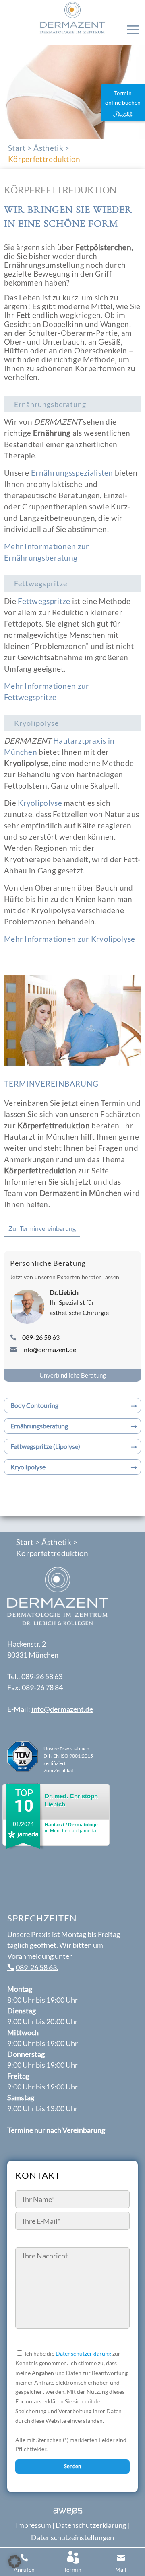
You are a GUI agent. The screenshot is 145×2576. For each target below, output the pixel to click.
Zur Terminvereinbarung (42, 1228)
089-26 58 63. (37, 1967)
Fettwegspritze (44, 601)
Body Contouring (34, 1405)
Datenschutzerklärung (83, 2353)
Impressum (33, 2525)
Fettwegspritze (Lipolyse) (45, 1446)
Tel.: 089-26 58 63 (35, 1676)
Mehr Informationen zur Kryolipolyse (70, 939)
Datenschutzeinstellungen (72, 2537)
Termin (72, 2569)
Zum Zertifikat (58, 1770)
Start (17, 148)
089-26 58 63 (41, 1337)
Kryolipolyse (40, 803)
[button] (14, 2562)
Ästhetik (48, 148)
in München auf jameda (71, 1828)
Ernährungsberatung (39, 1426)
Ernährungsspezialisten (72, 473)
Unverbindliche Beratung (73, 1375)
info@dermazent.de (49, 1349)
